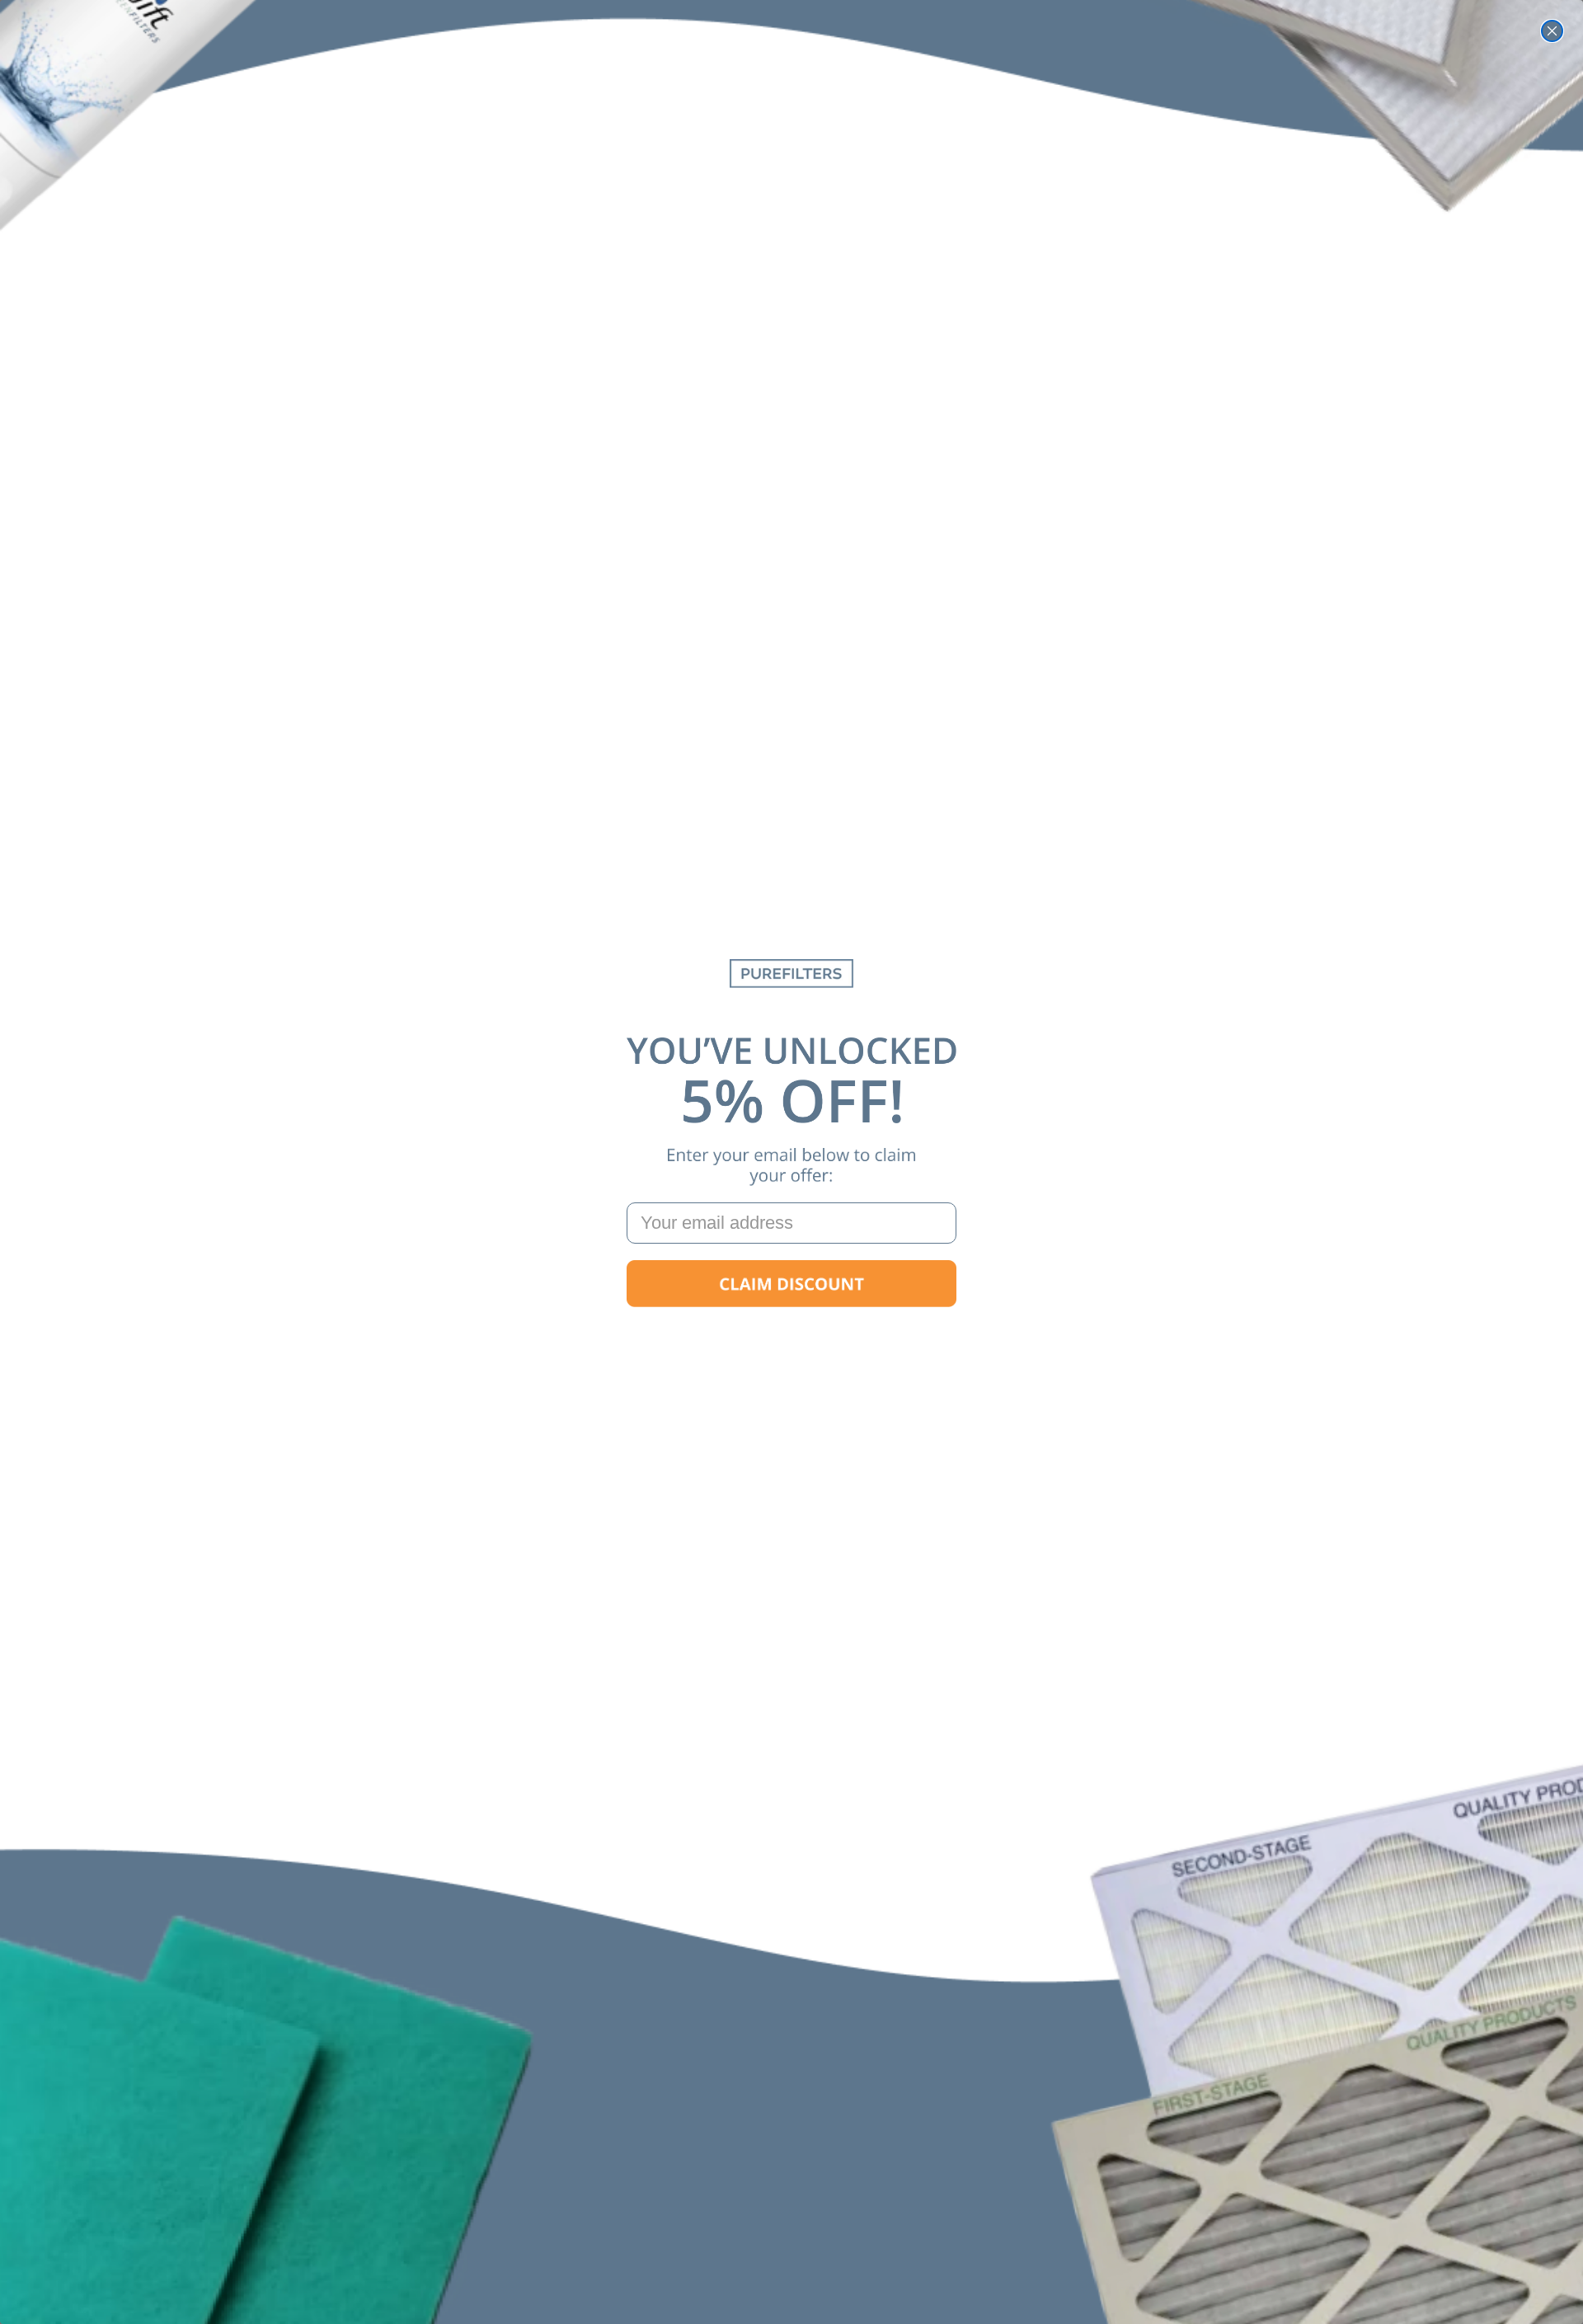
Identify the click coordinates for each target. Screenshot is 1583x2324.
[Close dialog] (1552, 31)
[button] (791, 1284)
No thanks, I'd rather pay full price (791, 1336)
